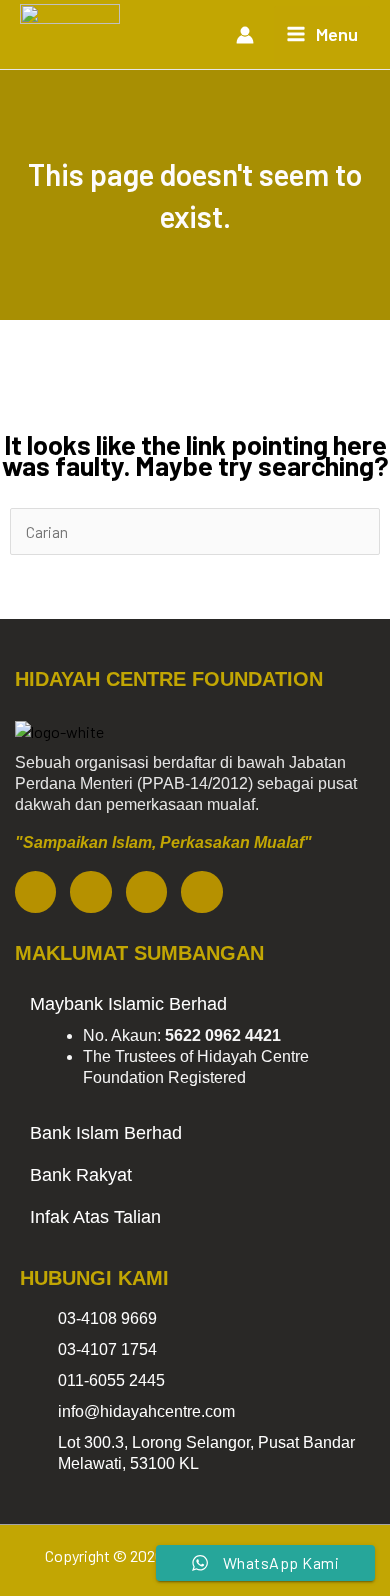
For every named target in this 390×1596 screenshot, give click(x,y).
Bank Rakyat (81, 1175)
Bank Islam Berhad (106, 1133)
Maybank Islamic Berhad (128, 1004)
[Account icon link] (245, 35)
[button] (195, 1004)
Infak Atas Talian (95, 1217)
